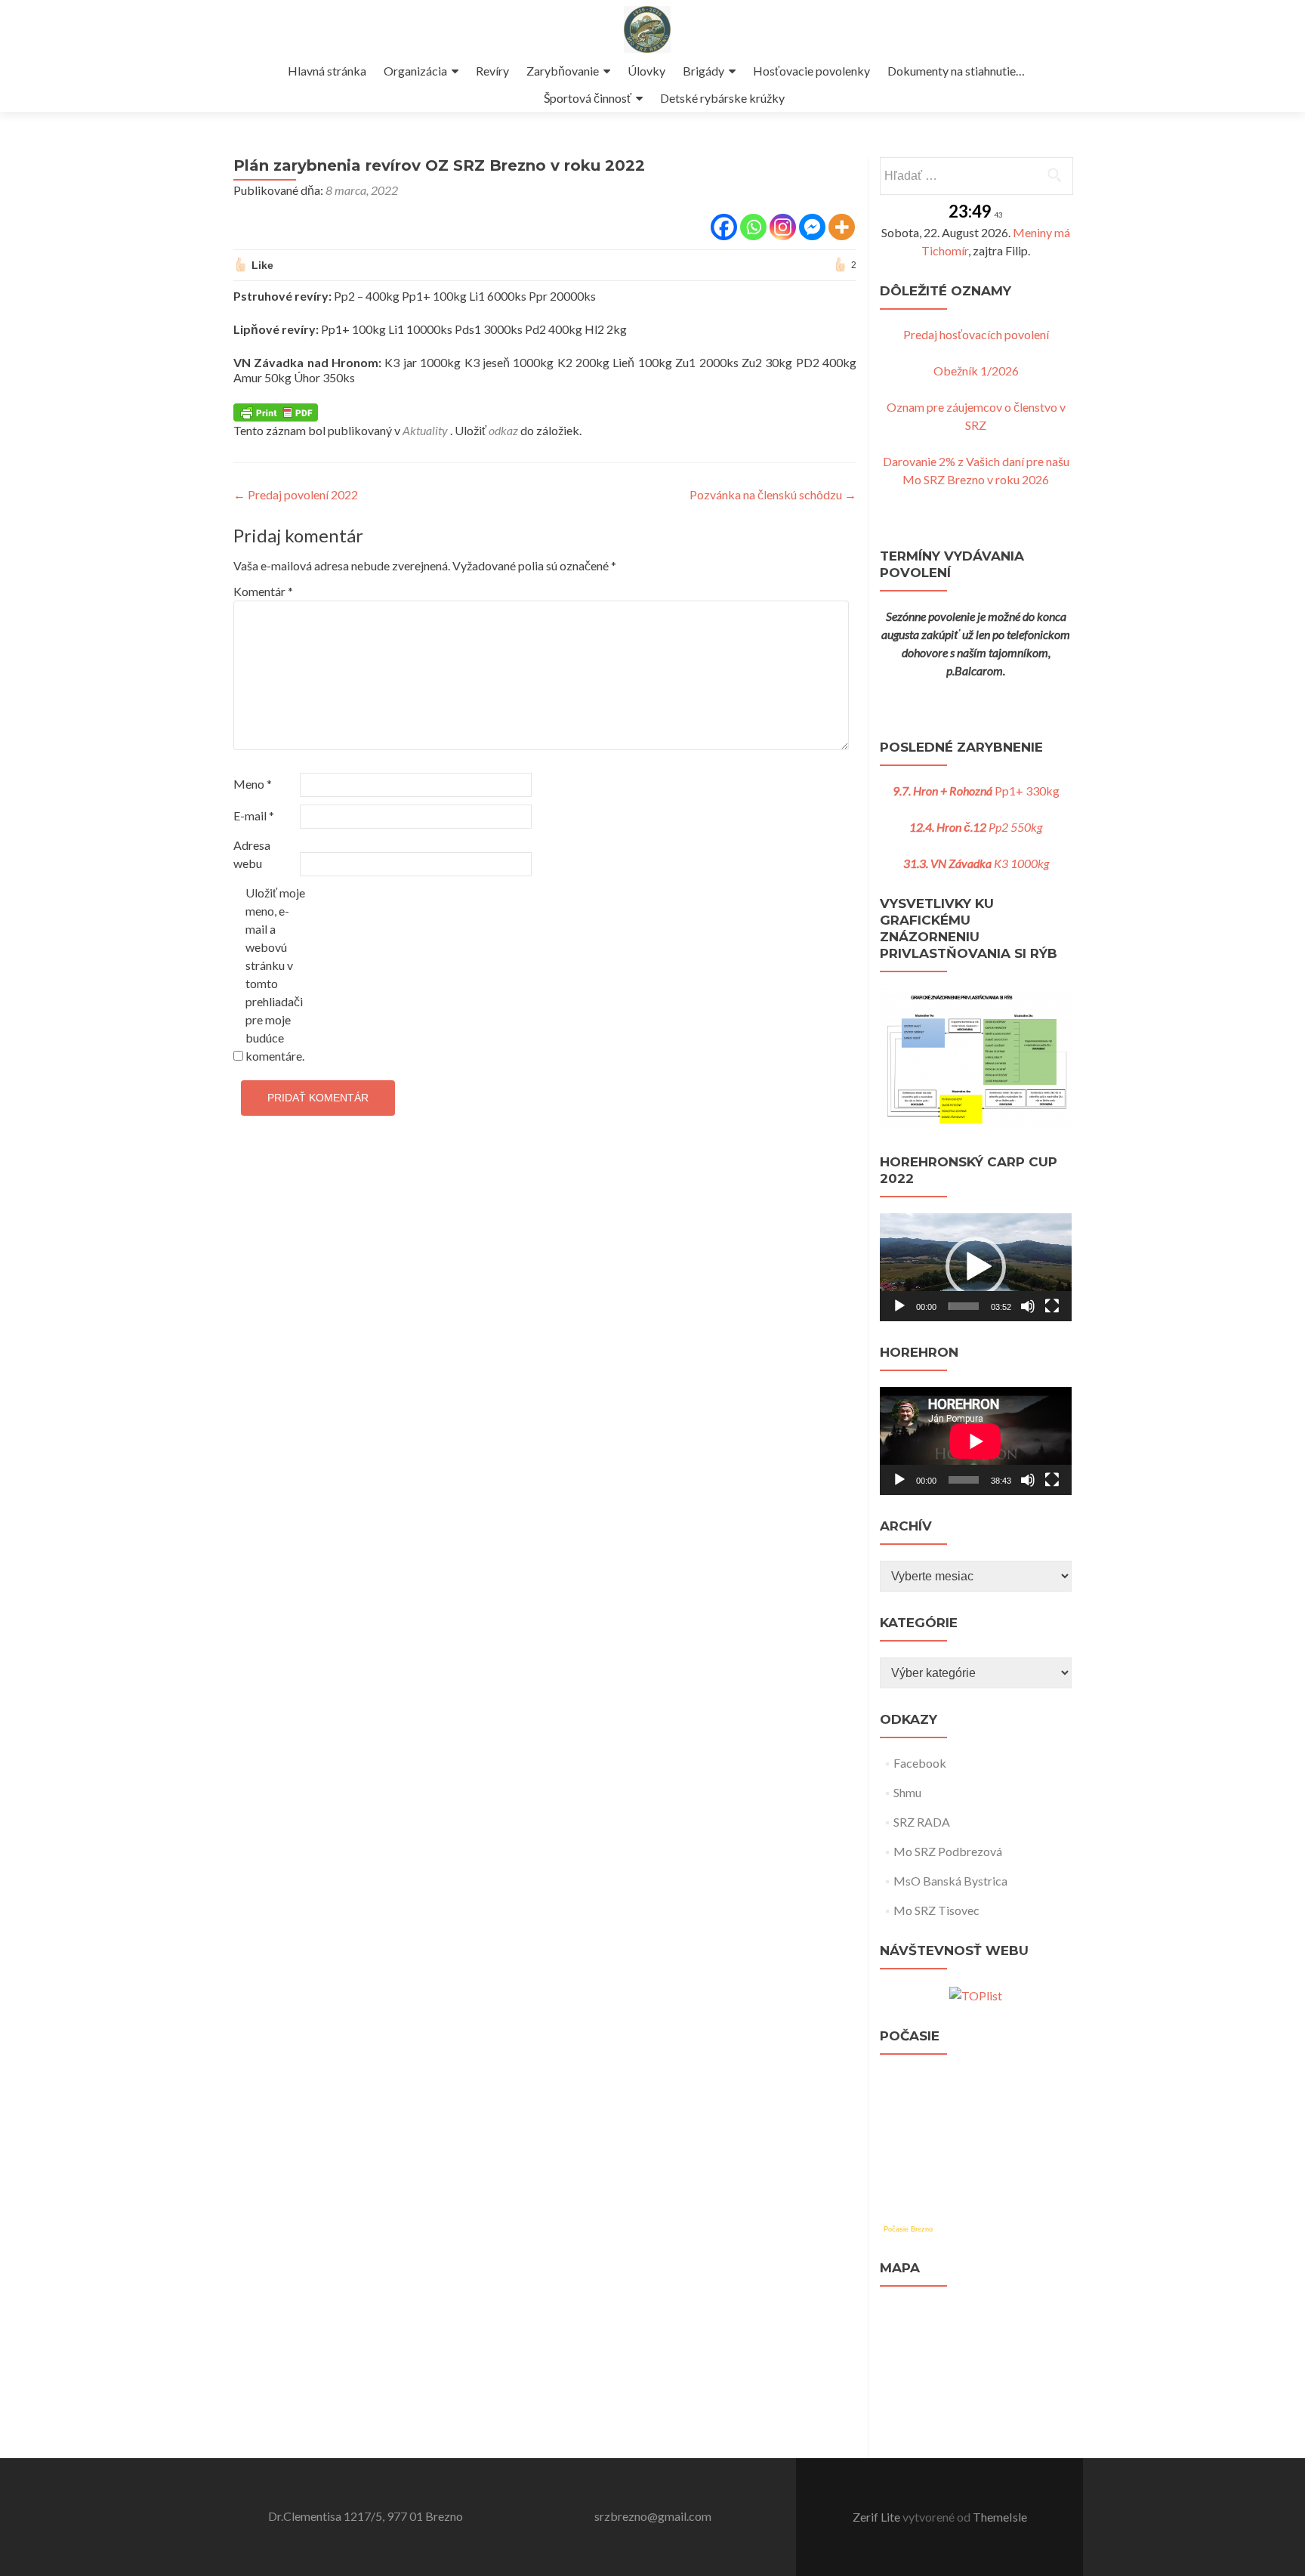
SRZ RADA (922, 1822)
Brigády (703, 71)
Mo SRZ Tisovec (936, 1910)
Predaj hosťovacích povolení (976, 334)
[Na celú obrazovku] (1052, 1306)
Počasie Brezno (908, 2229)
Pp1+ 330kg (976, 791)
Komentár (263, 591)
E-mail (254, 815)
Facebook (920, 1763)
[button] (976, 1267)
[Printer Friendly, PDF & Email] (276, 411)
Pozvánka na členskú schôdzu (773, 494)
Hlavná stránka (327, 71)
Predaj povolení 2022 (296, 494)
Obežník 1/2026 (976, 371)
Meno (253, 784)
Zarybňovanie (563, 71)
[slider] (964, 1306)
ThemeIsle (1000, 2517)
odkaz (503, 430)
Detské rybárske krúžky (722, 98)
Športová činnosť (588, 98)
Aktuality (425, 430)
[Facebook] (724, 227)
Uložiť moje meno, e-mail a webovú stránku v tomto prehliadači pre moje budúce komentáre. (275, 974)
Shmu (907, 1792)
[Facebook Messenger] (812, 227)
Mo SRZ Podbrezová (948, 1851)
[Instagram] (783, 227)
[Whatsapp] (753, 227)
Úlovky (646, 71)
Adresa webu (252, 854)
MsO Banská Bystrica (950, 1881)
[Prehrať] (899, 1306)
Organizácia (415, 71)
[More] (842, 227)
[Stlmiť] (1028, 1306)
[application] (976, 1267)
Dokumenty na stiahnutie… (956, 71)
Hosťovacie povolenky (811, 71)
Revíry (492, 71)
